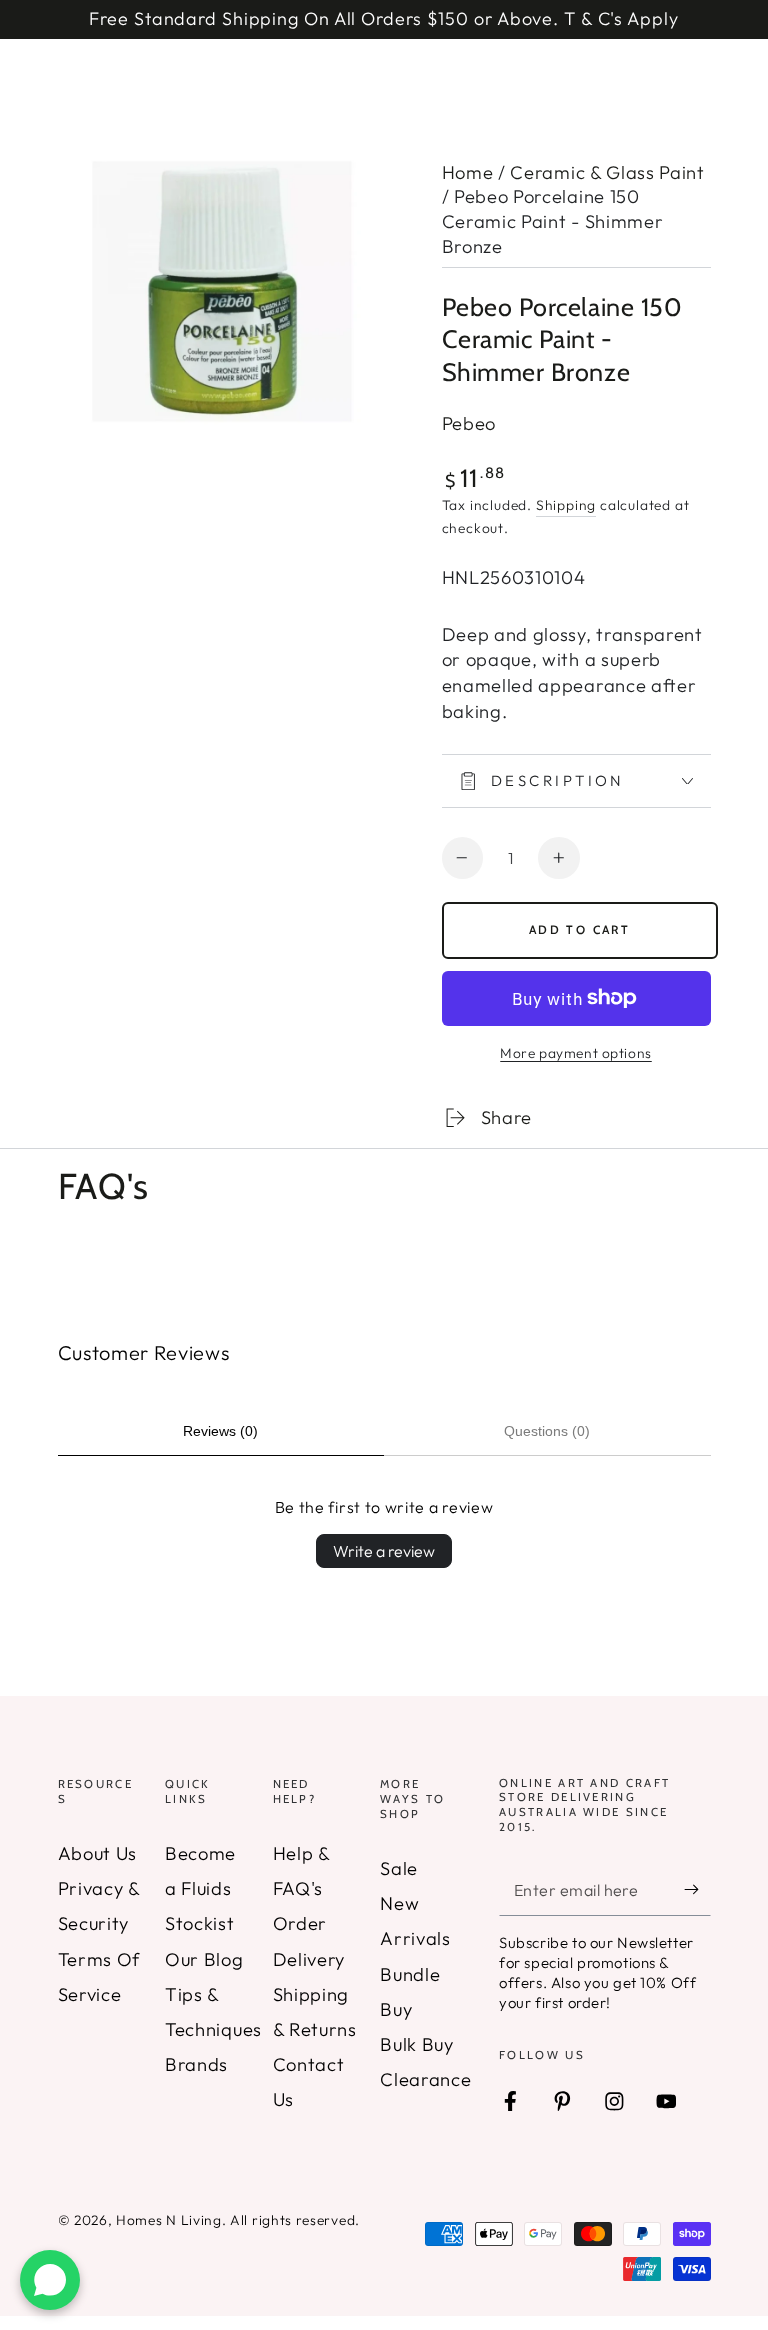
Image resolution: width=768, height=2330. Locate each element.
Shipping (566, 505)
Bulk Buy (417, 2044)
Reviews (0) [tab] (220, 1431)
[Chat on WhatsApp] (50, 2280)
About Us (98, 1853)
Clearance (425, 2079)
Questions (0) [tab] (547, 1431)
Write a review (384, 1551)
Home (468, 172)
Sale (399, 1868)
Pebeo (469, 423)
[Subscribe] (697, 1889)
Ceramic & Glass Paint (607, 172)
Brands (196, 2064)
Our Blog (204, 1959)
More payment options (576, 1053)
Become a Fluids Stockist (200, 1888)
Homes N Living (169, 2220)
